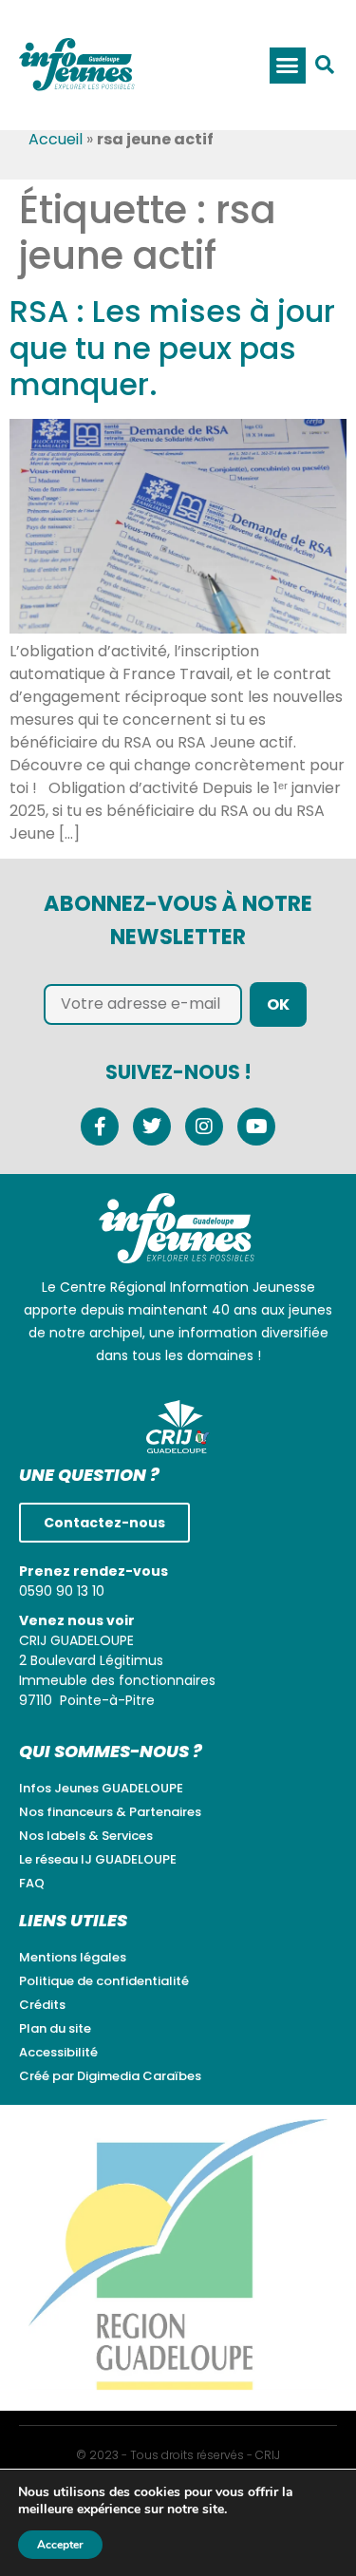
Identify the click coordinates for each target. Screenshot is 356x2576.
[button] (288, 66)
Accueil (56, 139)
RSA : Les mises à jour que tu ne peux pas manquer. (172, 348)
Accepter (60, 2545)
